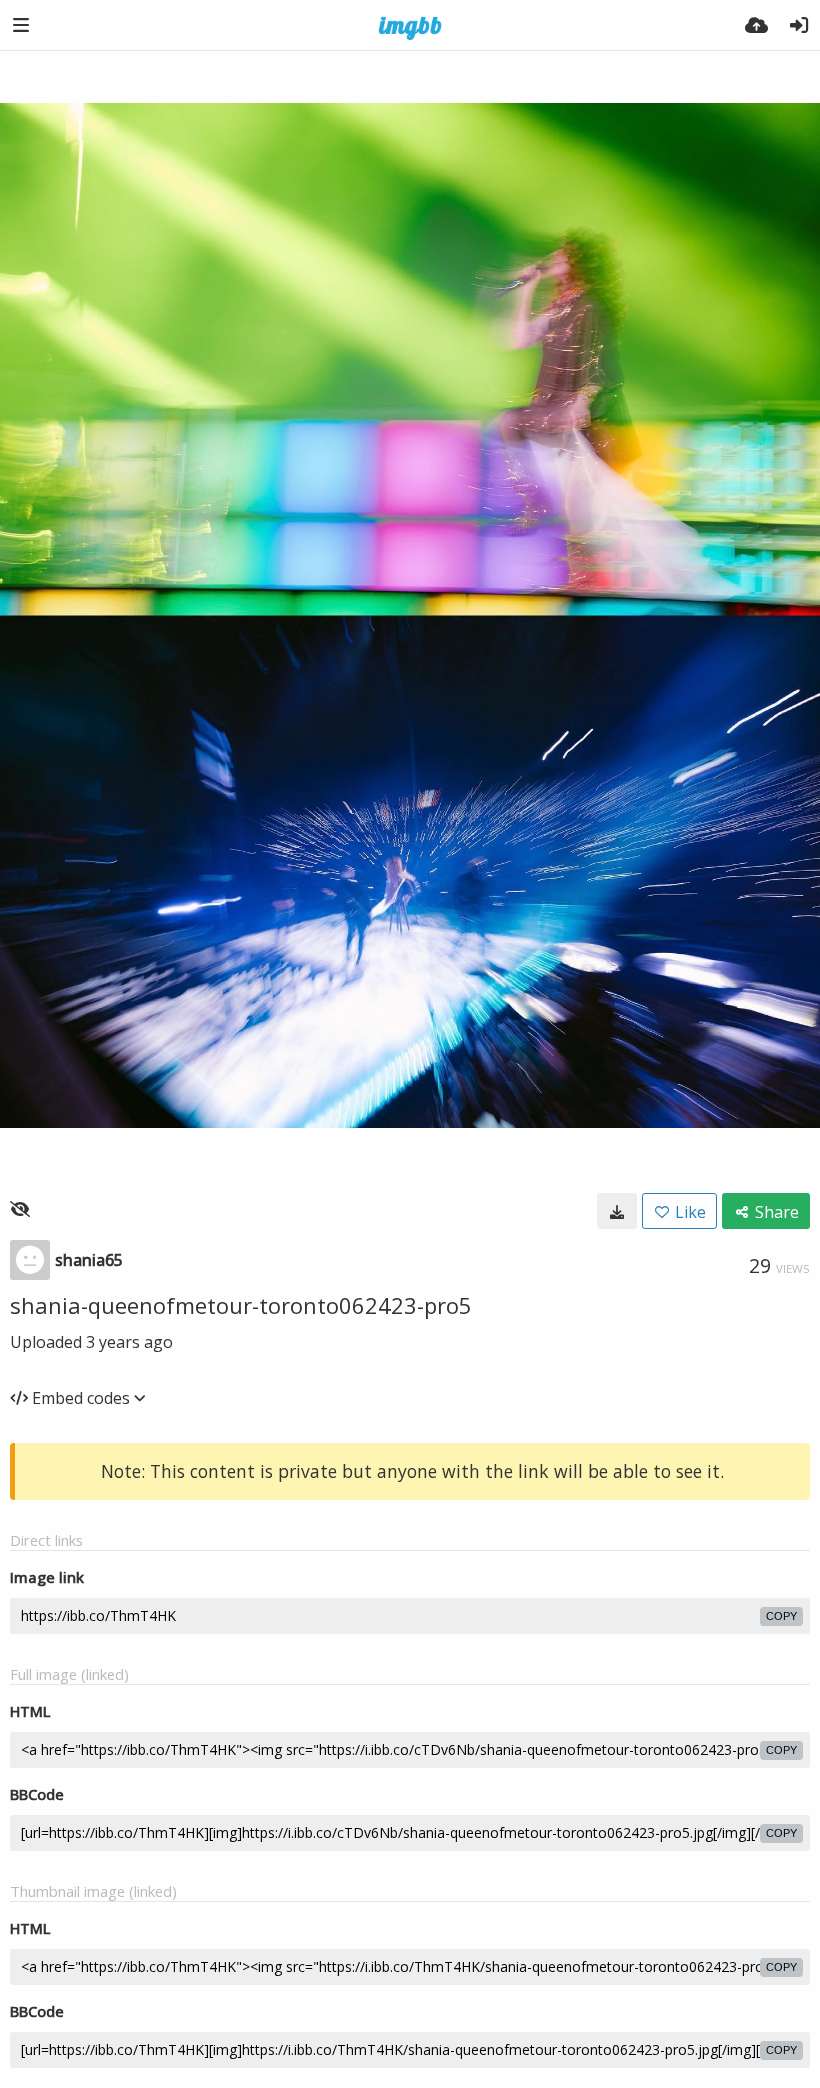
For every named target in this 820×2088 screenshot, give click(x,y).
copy (781, 1616)
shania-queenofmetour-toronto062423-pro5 (241, 1305)
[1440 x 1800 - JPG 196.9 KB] (617, 1211)
